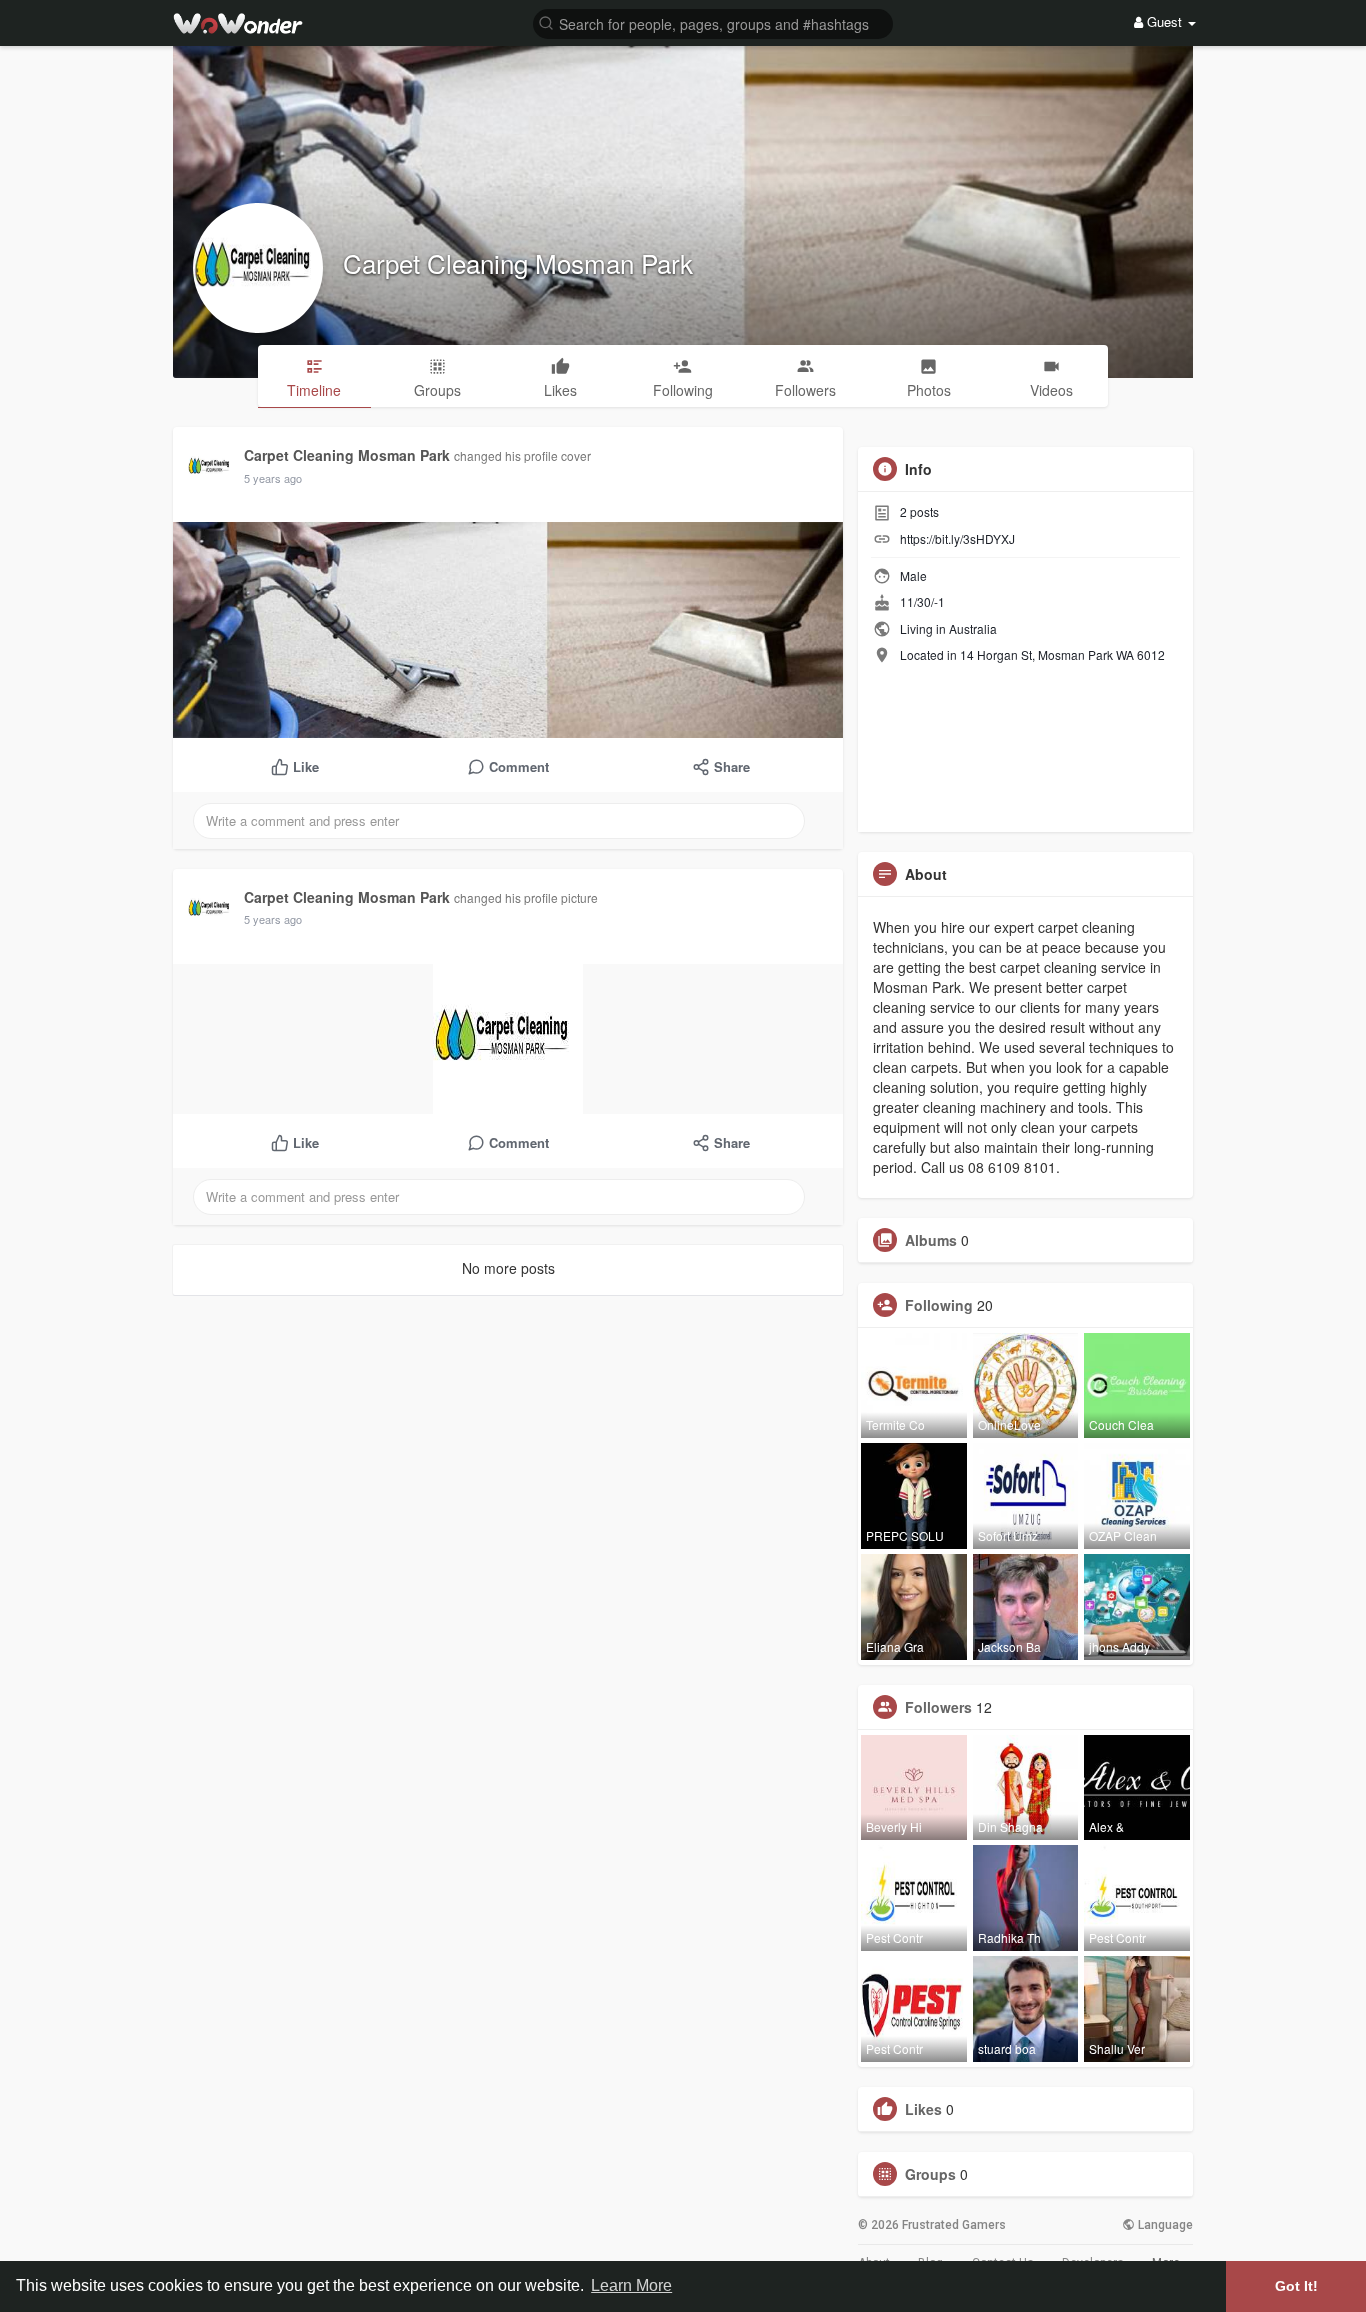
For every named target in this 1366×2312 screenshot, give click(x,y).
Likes (923, 2109)
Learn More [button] (631, 2285)
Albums (931, 1240)
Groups (930, 2174)
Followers (938, 1707)
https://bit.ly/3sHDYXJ (957, 538)
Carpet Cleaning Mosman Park (518, 262)
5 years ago (273, 478)
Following (939, 1305)
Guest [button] (1164, 21)
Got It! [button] (1296, 2286)
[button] (713, 22)
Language (1164, 2225)
